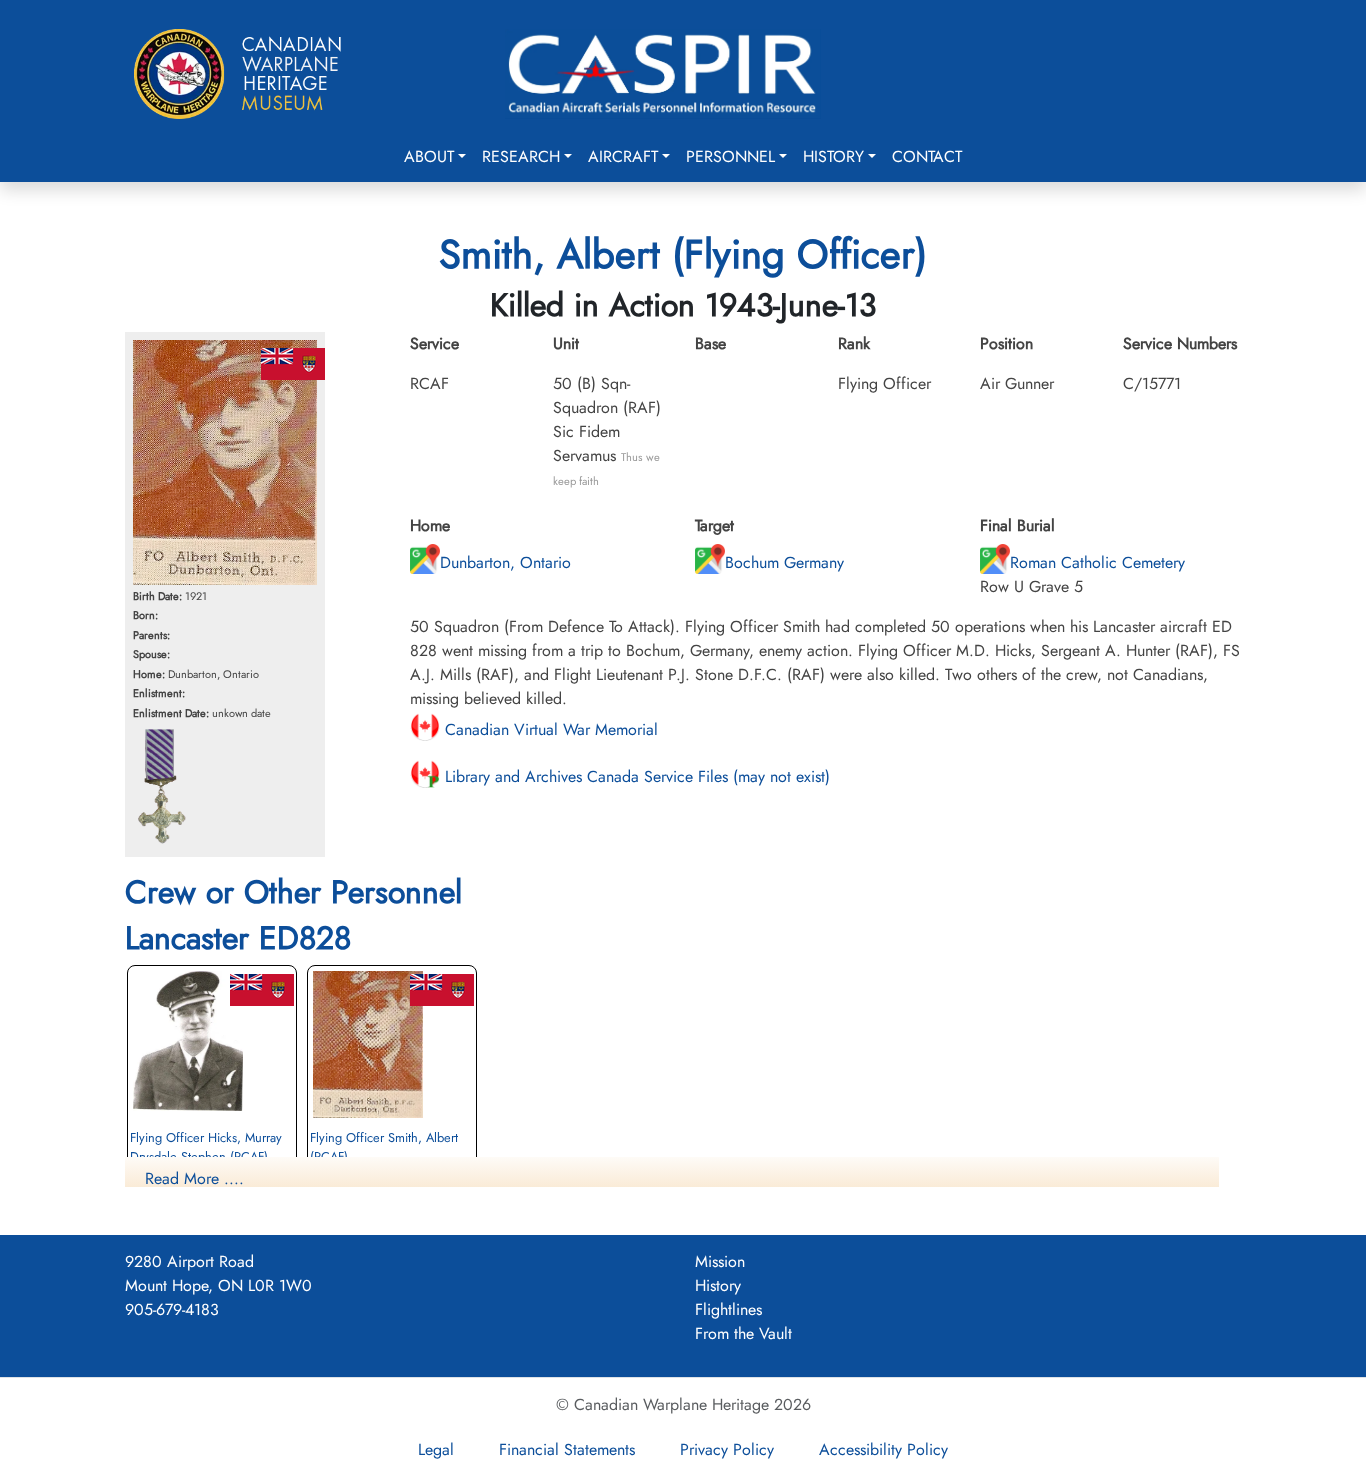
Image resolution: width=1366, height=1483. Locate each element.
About (429, 156)
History (833, 156)
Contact (927, 156)
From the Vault (743, 1333)
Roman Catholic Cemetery (1097, 562)
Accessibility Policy (883, 1449)
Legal (436, 1449)
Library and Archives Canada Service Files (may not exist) (635, 776)
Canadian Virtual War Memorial (549, 729)
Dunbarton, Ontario (505, 562)
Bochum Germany (784, 562)
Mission (720, 1261)
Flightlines (728, 1309)
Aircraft (623, 156)
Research (521, 156)
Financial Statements (567, 1449)
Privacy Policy (727, 1449)
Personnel (730, 156)
